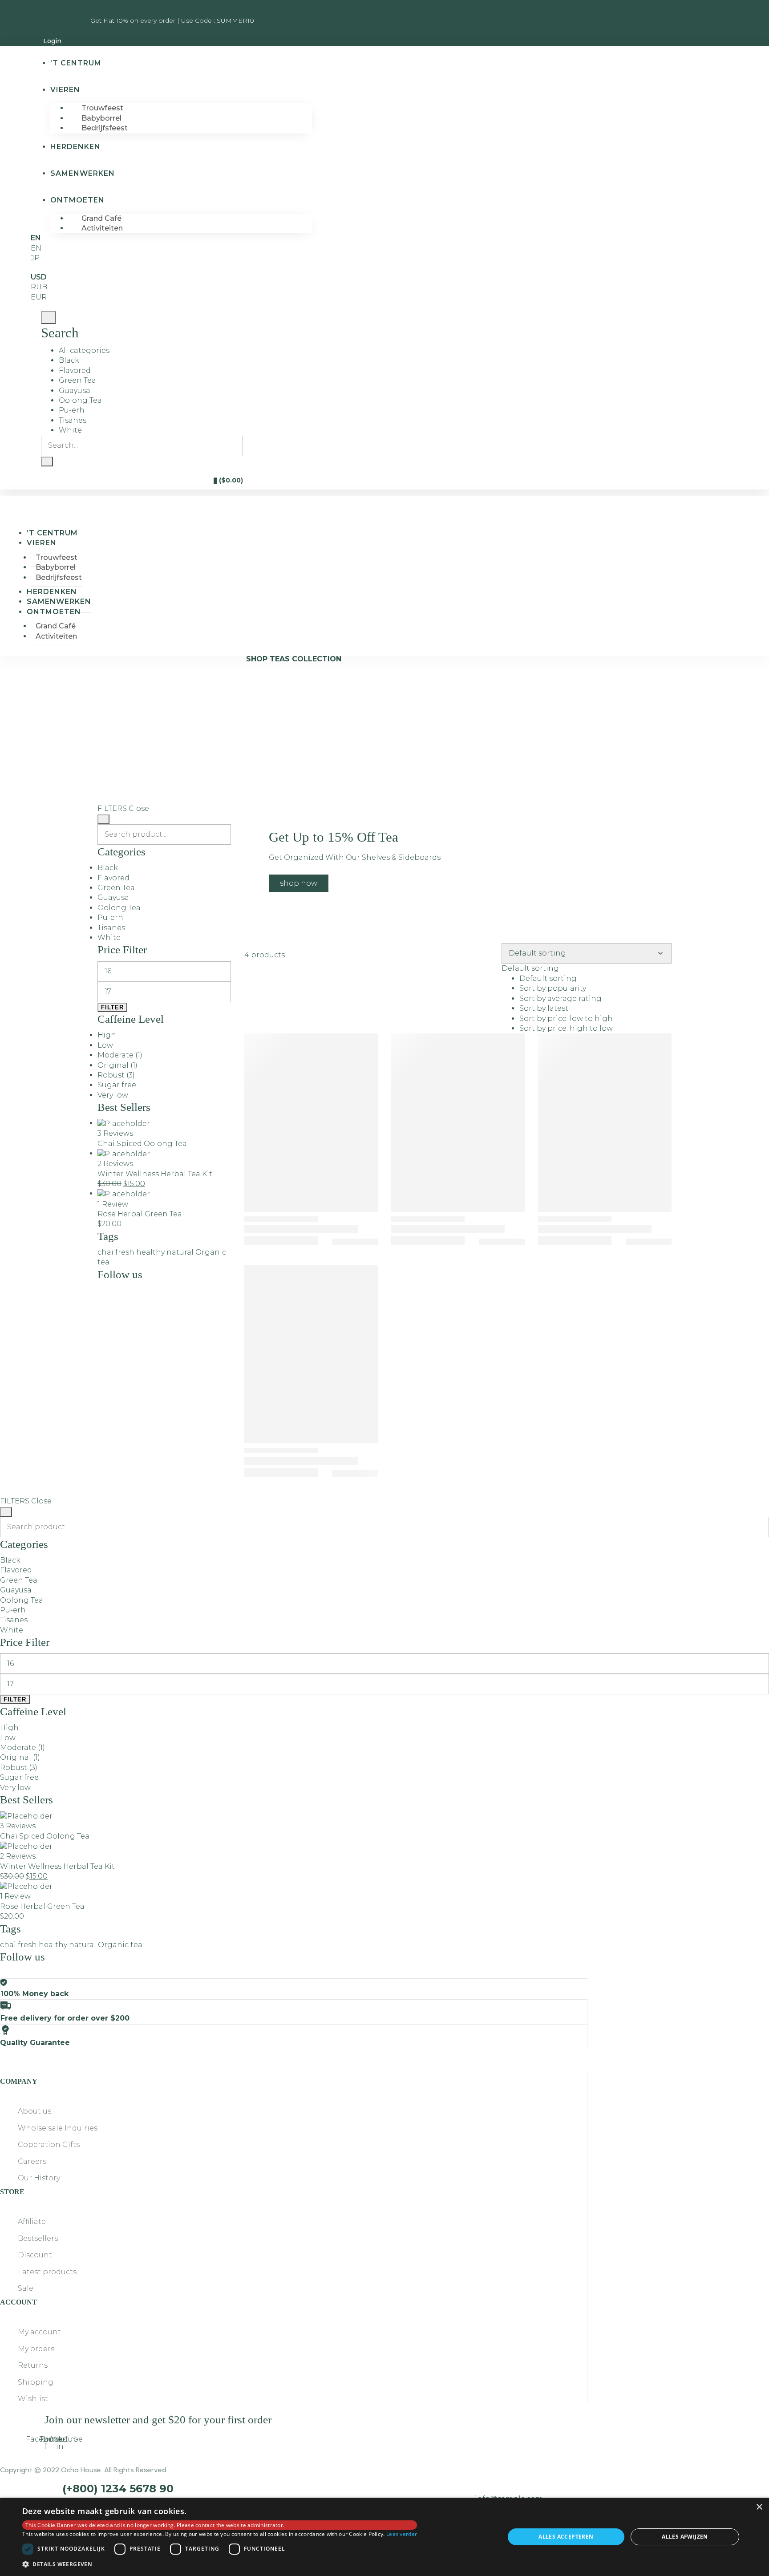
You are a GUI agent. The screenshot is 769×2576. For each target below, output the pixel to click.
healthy (150, 1252)
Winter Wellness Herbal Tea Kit (155, 1174)
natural (180, 1252)
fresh (125, 1252)
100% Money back (34, 1994)
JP (35, 258)
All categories (84, 350)
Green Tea (77, 380)
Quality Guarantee (35, 2043)
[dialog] (384, 2537)
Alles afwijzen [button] (685, 2537)
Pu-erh (72, 410)
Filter (112, 1007)
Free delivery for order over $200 (65, 2018)
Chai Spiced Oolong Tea (142, 1144)
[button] (220, 2564)
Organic (211, 1252)
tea (103, 1262)
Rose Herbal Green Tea (140, 1214)
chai (105, 1252)
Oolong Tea (80, 400)
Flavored (75, 371)
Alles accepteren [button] (566, 2537)
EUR (39, 297)
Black (69, 360)
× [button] (759, 2507)
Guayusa (75, 391)
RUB (39, 287)
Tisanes (73, 420)
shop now (299, 883)
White (70, 430)
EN (36, 248)
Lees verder (402, 2534)
